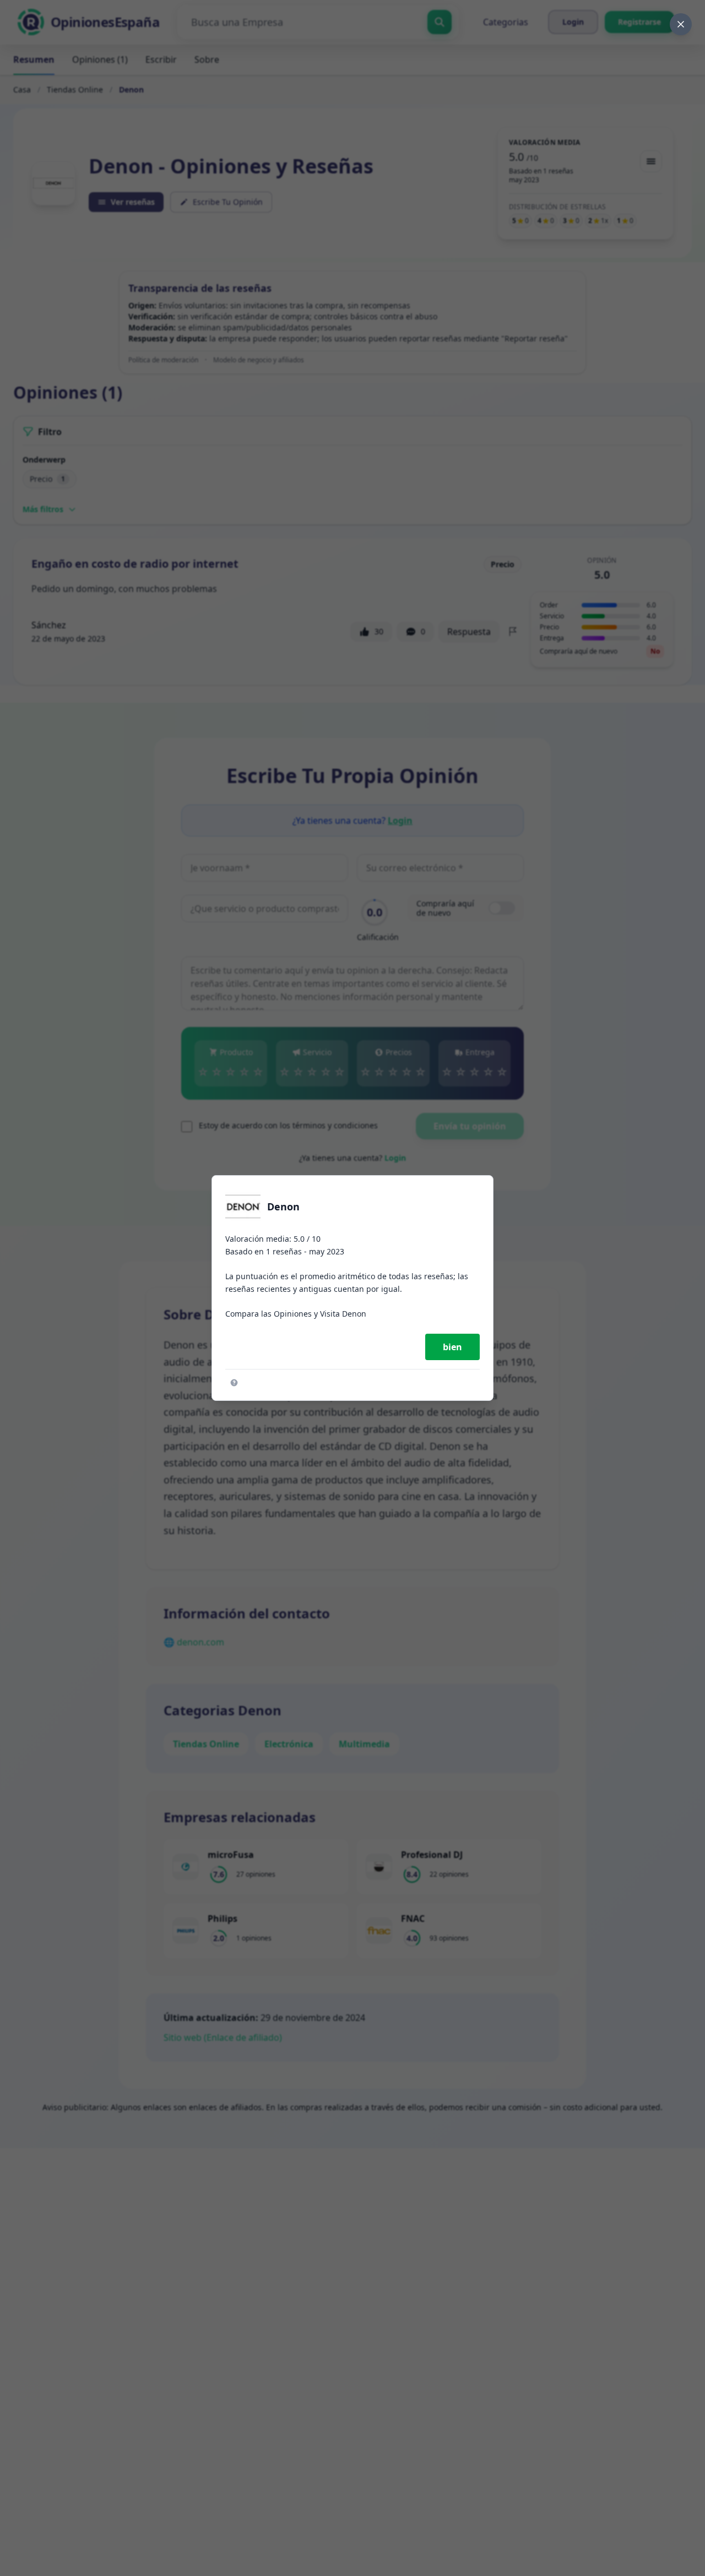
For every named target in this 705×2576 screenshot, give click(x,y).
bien (452, 1347)
